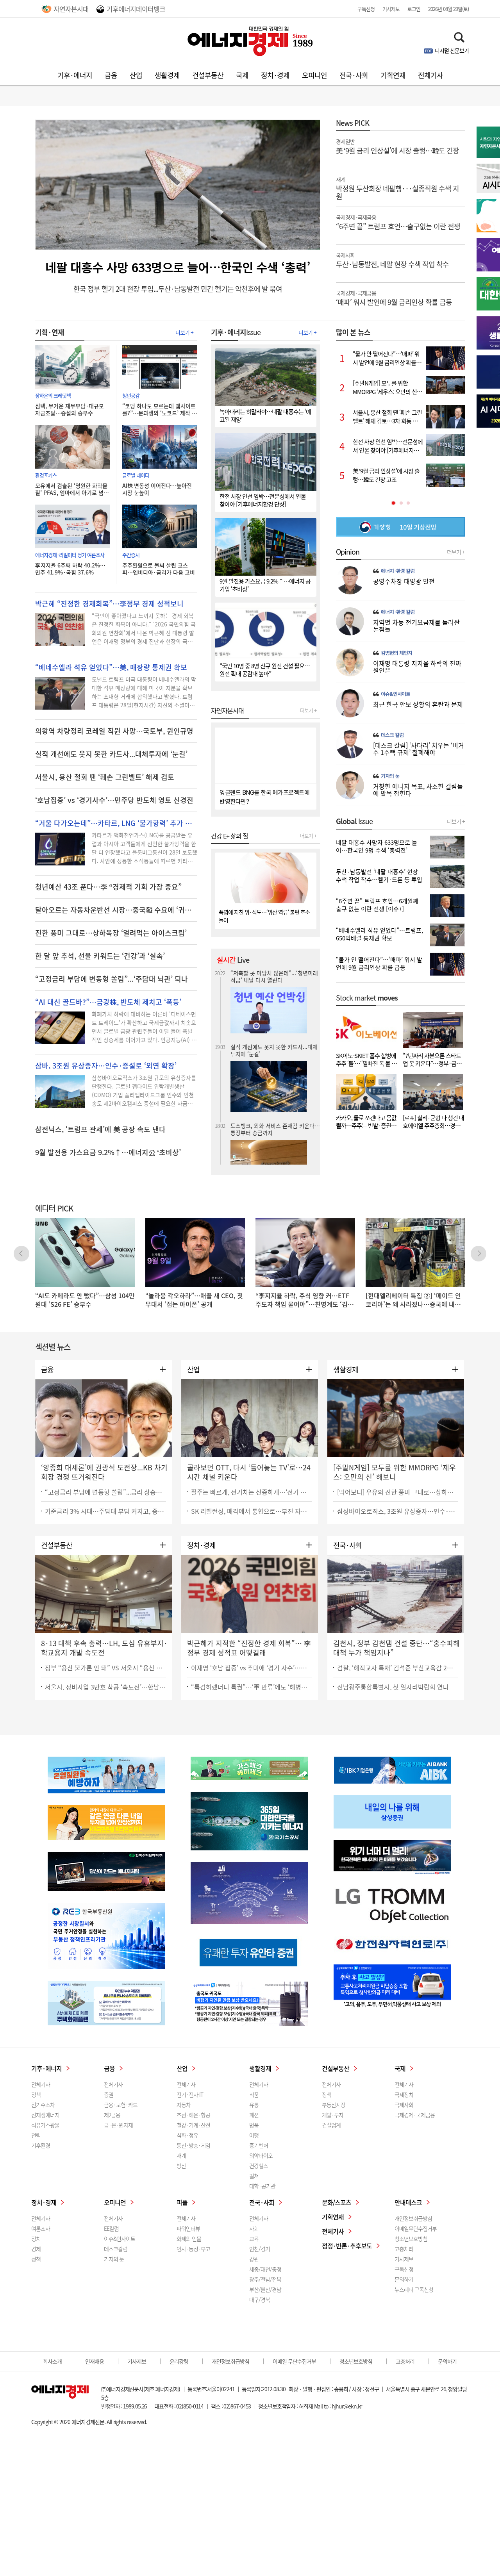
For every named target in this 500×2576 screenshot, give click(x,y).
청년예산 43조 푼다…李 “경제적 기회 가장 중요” (108, 887)
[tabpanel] (400, 417)
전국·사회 (354, 75)
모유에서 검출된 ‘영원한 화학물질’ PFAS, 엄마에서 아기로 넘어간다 (72, 489)
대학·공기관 (262, 2186)
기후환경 (41, 2145)
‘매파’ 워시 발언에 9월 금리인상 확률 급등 (394, 298)
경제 (36, 2249)
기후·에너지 (75, 75)
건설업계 (331, 2125)
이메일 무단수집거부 (294, 2361)
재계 (181, 2155)
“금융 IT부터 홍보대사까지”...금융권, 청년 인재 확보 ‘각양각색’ (273, 1064)
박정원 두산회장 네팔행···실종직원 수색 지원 (397, 188)
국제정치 (404, 2094)
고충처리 (404, 2249)
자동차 (184, 2105)
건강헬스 (259, 2166)
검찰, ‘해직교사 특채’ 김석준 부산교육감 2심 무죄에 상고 (398, 1668)
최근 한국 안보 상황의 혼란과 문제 (418, 704)
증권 (109, 2094)
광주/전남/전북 (265, 2279)
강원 (254, 2259)
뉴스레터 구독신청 (414, 2289)
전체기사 (430, 75)
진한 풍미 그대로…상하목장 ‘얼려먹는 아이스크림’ (111, 933)
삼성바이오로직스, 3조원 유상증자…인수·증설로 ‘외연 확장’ (398, 1511)
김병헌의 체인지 (396, 653)
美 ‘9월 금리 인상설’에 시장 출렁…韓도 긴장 (397, 146)
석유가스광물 (45, 2125)
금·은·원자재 (118, 2125)
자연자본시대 (71, 9)
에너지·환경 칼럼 (398, 571)
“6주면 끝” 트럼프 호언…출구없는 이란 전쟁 (398, 222)
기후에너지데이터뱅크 (136, 9)
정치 (36, 2239)
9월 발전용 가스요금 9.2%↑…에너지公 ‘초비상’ (108, 1152)
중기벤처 (259, 2145)
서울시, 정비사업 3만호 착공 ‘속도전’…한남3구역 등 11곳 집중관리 (105, 1687)
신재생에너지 (45, 2115)
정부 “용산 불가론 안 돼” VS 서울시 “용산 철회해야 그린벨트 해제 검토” (105, 1668)
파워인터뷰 (188, 2228)
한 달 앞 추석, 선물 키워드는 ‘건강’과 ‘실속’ (100, 956)
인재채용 (95, 2361)
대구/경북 (260, 2299)
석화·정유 (187, 2135)
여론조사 (41, 2228)
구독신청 (366, 9)
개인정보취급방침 (413, 2218)
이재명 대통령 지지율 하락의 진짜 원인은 (417, 667)
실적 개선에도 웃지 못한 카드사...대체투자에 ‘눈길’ (111, 754)
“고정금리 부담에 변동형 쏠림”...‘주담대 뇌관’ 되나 (112, 979)
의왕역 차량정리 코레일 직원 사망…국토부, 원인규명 (114, 731)
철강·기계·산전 (193, 2125)
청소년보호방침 (411, 2239)
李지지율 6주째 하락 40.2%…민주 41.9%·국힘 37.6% (70, 569)
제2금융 (112, 2115)
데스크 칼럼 (392, 735)
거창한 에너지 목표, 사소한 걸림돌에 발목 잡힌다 (418, 790)
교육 (254, 2239)
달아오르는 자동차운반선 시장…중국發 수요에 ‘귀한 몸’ (116, 910)
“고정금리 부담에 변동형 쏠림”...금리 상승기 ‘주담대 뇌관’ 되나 (105, 1492)
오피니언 (314, 75)
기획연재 (393, 75)
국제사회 (404, 2105)
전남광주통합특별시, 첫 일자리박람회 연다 (393, 1687)
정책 (36, 2094)
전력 (36, 2135)
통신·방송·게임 (193, 2145)
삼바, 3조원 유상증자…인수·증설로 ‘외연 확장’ (106, 1066)
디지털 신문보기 (452, 50)
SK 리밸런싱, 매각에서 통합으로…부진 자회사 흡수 (252, 1511)
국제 (242, 75)
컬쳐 (254, 2176)
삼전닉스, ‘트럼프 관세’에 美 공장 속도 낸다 (100, 1129)
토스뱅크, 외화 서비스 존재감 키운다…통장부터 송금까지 (275, 988)
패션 (254, 2115)
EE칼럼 (111, 2228)
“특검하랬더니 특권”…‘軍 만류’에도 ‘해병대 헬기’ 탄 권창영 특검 (252, 1687)
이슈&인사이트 (396, 694)
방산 (181, 2166)
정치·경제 (275, 75)
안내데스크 (408, 2202)
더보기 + (184, 332)
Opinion (348, 552)
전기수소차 (43, 2105)
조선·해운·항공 (193, 2115)
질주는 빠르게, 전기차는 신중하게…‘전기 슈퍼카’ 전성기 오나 (252, 1492)
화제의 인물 (189, 2239)
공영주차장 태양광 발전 (404, 581)
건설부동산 (208, 75)
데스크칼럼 (116, 2249)
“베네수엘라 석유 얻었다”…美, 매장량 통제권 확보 (111, 667)
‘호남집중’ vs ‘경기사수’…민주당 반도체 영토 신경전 (114, 800)
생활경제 (167, 75)
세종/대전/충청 (265, 2269)
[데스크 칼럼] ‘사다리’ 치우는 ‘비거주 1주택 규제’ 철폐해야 (419, 749)
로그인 (414, 9)
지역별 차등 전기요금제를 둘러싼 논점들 (416, 626)
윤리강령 (179, 2361)
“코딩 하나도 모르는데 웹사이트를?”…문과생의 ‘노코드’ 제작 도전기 (160, 409)
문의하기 (404, 2279)
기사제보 (391, 9)
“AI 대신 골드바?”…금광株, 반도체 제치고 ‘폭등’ (108, 1002)
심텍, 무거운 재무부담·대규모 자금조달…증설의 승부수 (70, 409)
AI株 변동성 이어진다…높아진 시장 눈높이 (157, 489)
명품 (254, 2125)
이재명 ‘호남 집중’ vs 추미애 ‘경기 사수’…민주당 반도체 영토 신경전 (252, 1668)
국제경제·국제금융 (415, 2115)
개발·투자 (333, 2115)
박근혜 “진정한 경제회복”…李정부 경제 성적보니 (109, 604)
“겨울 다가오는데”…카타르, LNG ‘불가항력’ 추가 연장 (116, 823)
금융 (111, 75)
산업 (136, 75)
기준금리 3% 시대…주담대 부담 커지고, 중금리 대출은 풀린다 (105, 1511)
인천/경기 (260, 2249)
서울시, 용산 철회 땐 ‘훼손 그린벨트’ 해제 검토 (105, 777)
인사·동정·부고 (193, 2249)
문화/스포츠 (337, 2202)
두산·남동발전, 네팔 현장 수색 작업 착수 (392, 260)
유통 (254, 2105)
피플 (182, 2202)
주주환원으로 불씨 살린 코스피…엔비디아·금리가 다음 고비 (159, 569)
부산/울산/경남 (265, 2289)
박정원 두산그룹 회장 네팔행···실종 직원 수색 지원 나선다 (273, 1126)
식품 (254, 2094)
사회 (254, 2228)
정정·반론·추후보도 (347, 2246)
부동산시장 (334, 2105)
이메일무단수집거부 (416, 2228)
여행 (254, 2135)
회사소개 (52, 2361)
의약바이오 (261, 2155)
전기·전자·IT (190, 2094)
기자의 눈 (390, 776)
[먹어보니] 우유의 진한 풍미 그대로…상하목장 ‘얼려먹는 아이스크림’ (398, 1492)
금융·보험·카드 (121, 2105)
